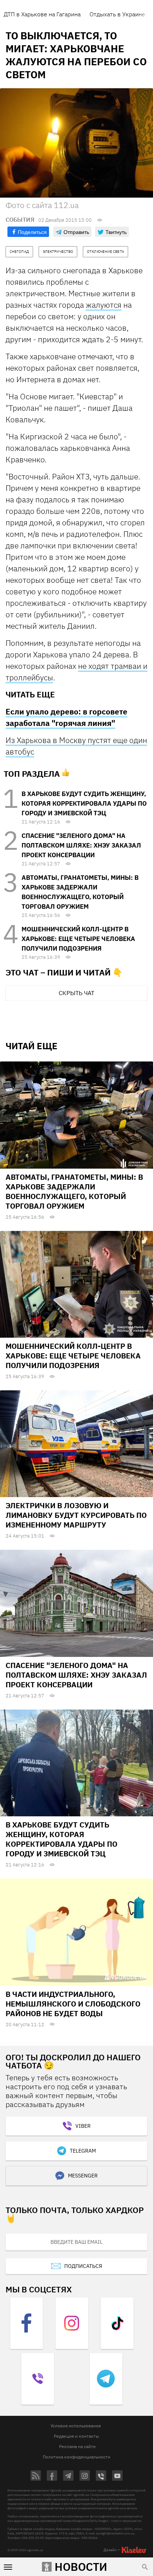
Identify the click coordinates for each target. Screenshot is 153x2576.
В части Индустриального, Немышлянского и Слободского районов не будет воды (73, 2004)
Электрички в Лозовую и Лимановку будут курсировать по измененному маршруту (76, 1515)
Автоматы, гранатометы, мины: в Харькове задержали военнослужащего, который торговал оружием (74, 1191)
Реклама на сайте (77, 2446)
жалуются (104, 305)
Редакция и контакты (76, 2436)
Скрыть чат (76, 993)
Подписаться (83, 2266)
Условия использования (76, 2426)
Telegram (83, 2151)
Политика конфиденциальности (76, 2457)
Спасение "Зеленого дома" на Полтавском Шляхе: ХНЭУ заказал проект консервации (81, 845)
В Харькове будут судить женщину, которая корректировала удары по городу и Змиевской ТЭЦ (84, 803)
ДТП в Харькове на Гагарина (42, 14)
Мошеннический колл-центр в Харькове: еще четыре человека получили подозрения (78, 939)
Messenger (83, 2176)
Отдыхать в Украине (117, 14)
